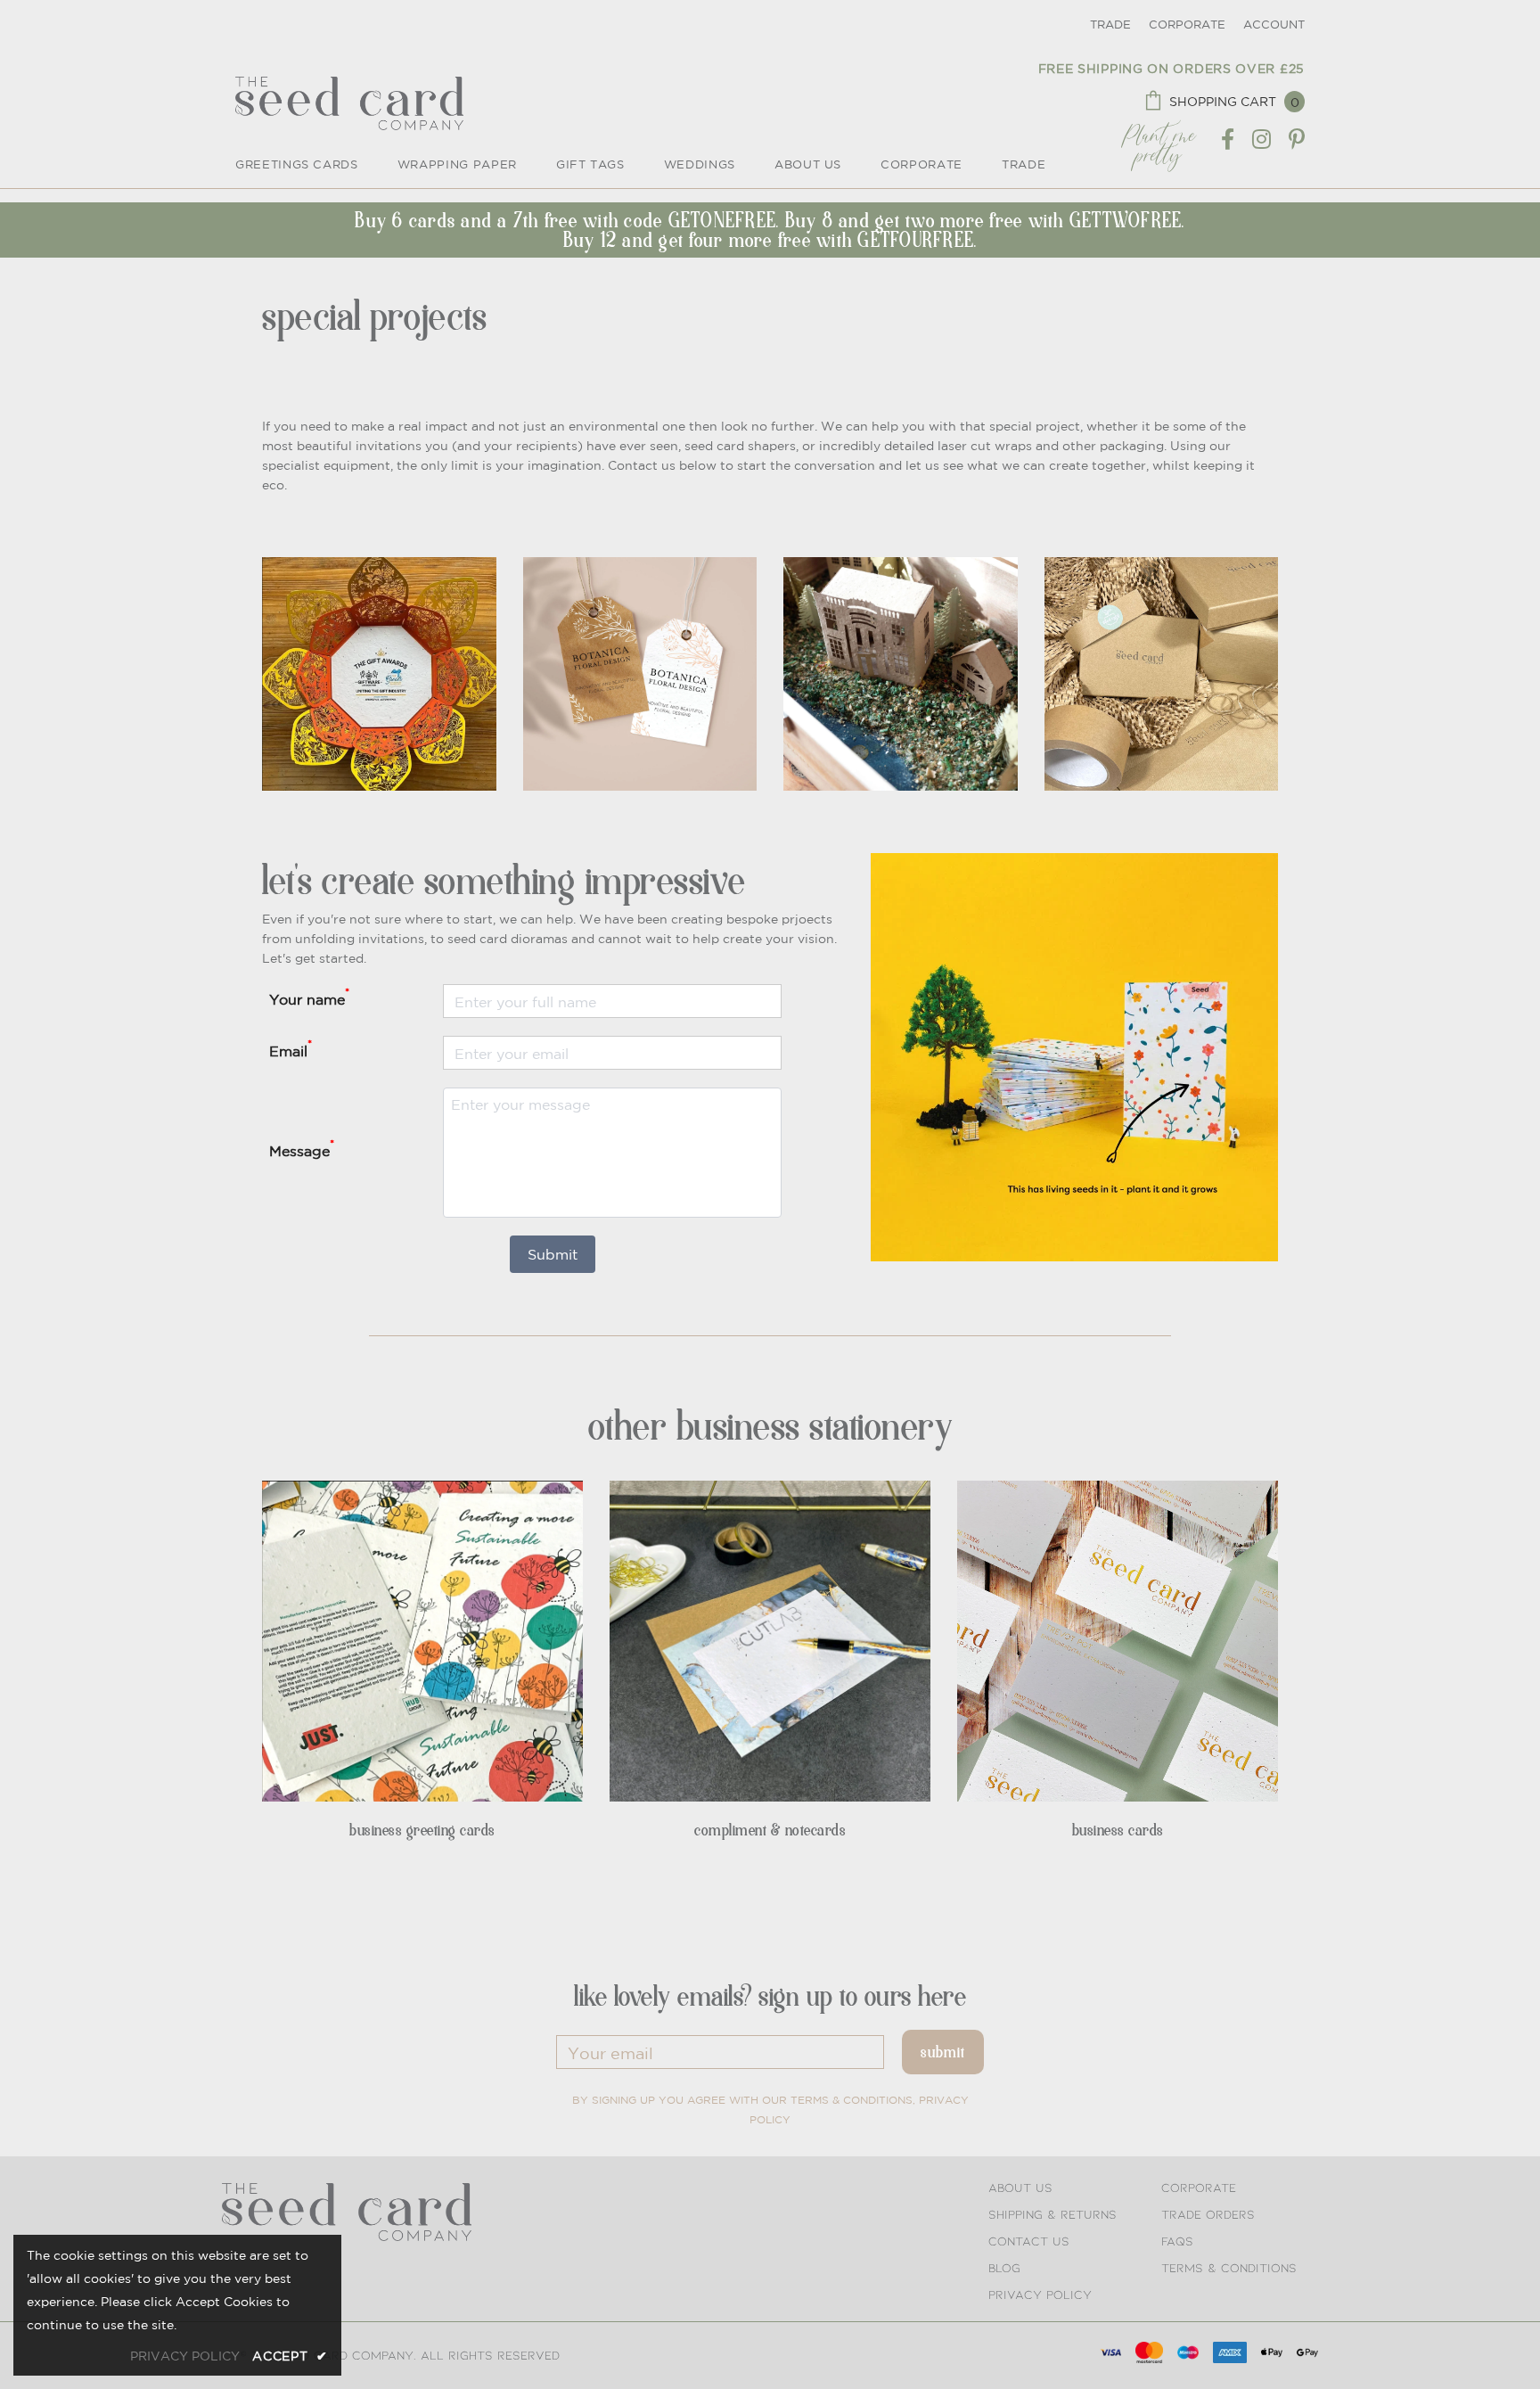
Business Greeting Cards (422, 1830)
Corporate (1187, 25)
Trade (1110, 25)
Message (302, 1148)
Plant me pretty (1159, 139)
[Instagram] (1261, 140)
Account (1274, 25)
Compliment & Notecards (770, 1830)
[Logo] (349, 103)
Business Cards (1118, 1830)
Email (291, 1048)
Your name (309, 997)
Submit (553, 1254)
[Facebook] (1228, 140)
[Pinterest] (1297, 140)
